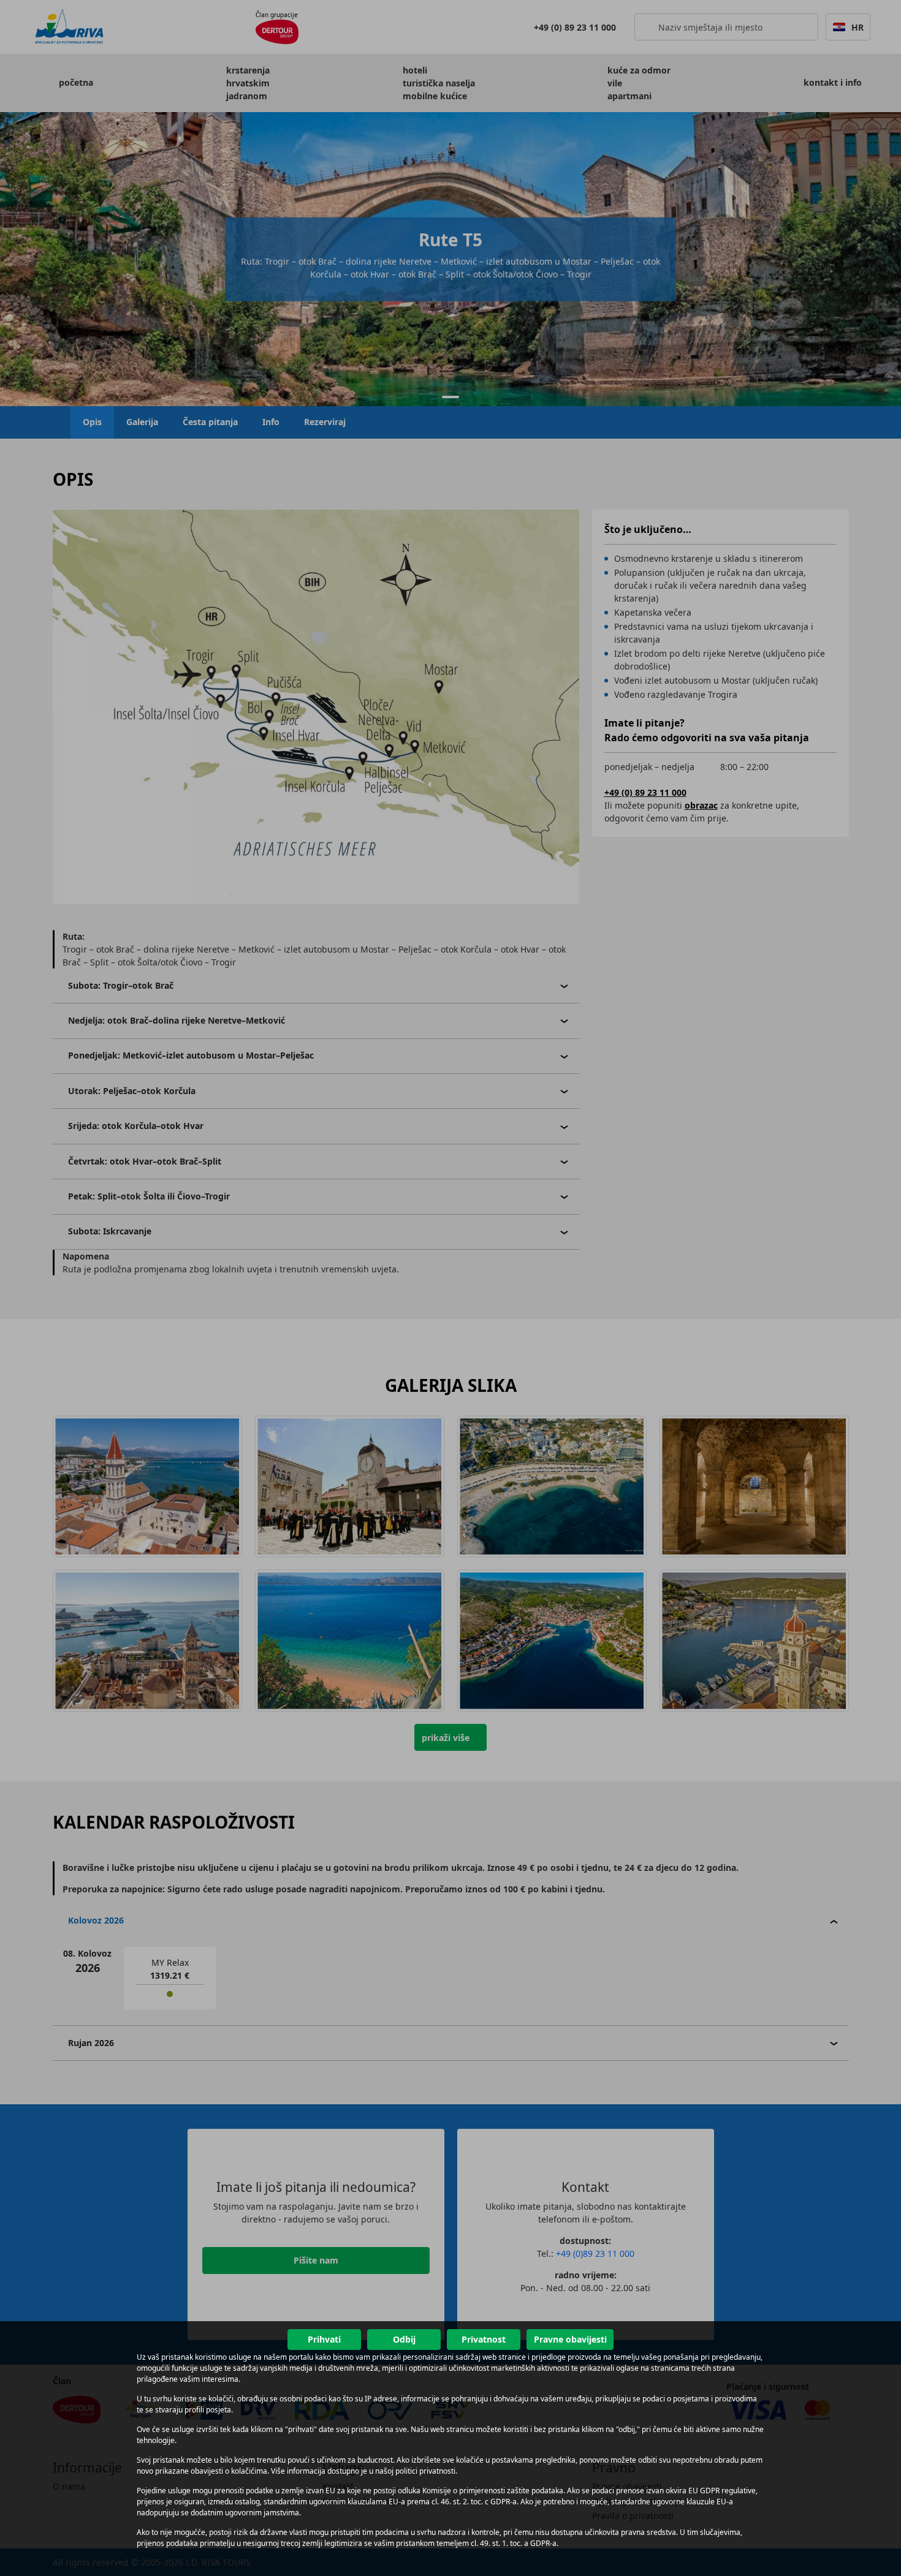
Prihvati (324, 2339)
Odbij (404, 2339)
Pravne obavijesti (570, 2339)
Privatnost (484, 2339)
